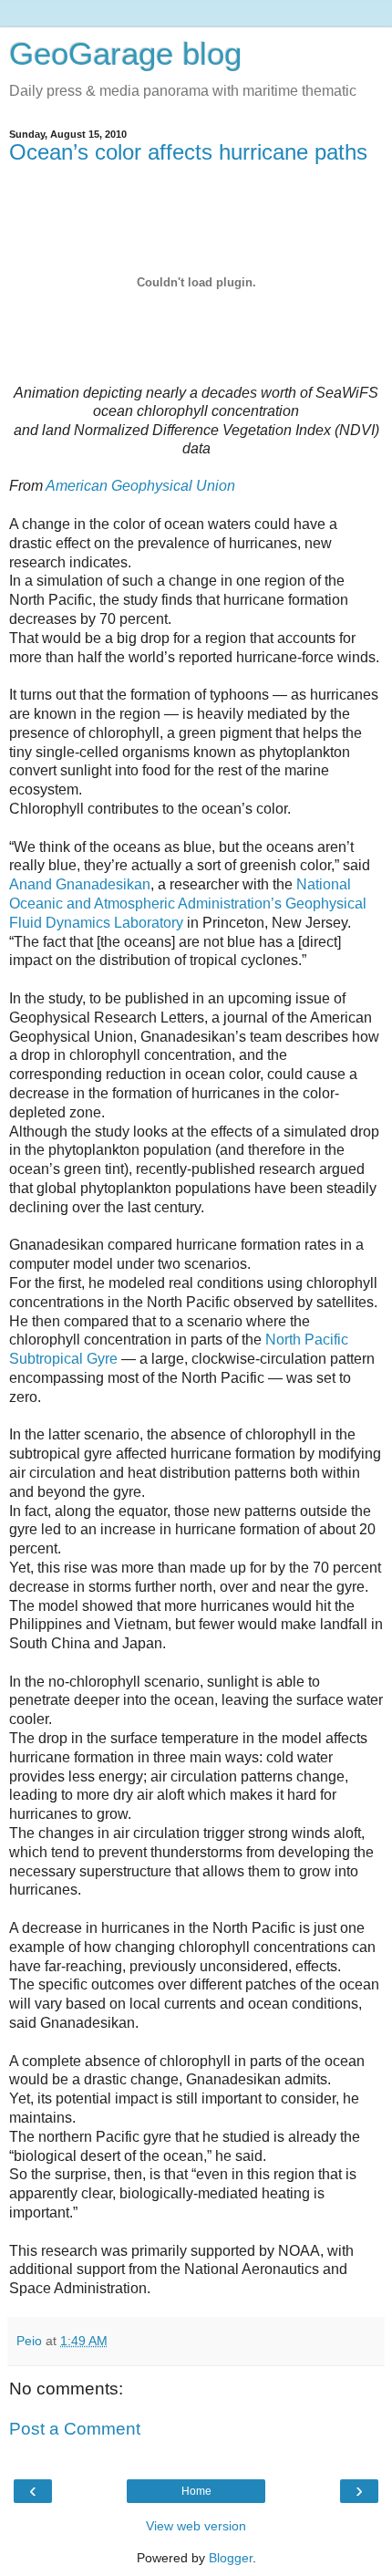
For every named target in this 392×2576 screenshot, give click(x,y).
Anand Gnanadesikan (80, 884)
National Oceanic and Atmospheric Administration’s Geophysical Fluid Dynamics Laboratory (188, 904)
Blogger (231, 2558)
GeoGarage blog (125, 54)
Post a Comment (75, 2429)
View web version (196, 2526)
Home (196, 2491)
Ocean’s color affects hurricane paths (188, 152)
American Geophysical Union (140, 486)
